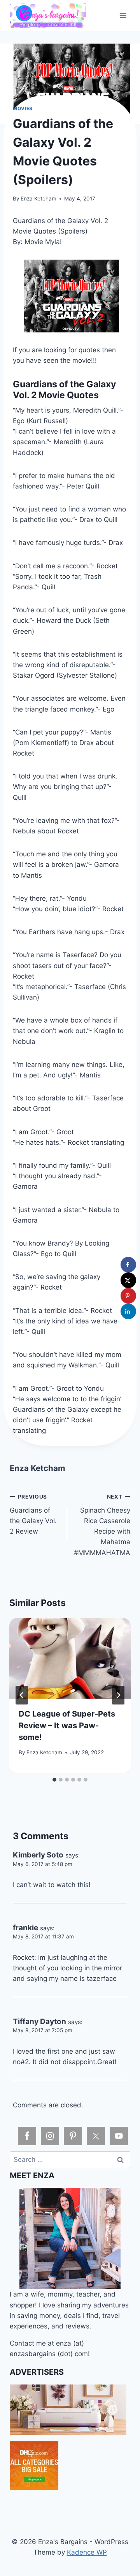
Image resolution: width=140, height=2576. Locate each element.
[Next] (118, 1695)
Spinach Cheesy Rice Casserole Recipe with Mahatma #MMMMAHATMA (102, 1525)
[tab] (54, 1780)
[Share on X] (128, 1280)
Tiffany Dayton (39, 2022)
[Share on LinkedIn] (128, 1311)
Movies (23, 108)
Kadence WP (87, 2552)
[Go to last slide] (22, 1695)
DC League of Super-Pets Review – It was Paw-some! (67, 1726)
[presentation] (70, 1658)
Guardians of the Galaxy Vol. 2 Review (33, 1514)
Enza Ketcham (38, 199)
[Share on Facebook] (128, 1265)
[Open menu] (123, 15)
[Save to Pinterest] (128, 1296)
